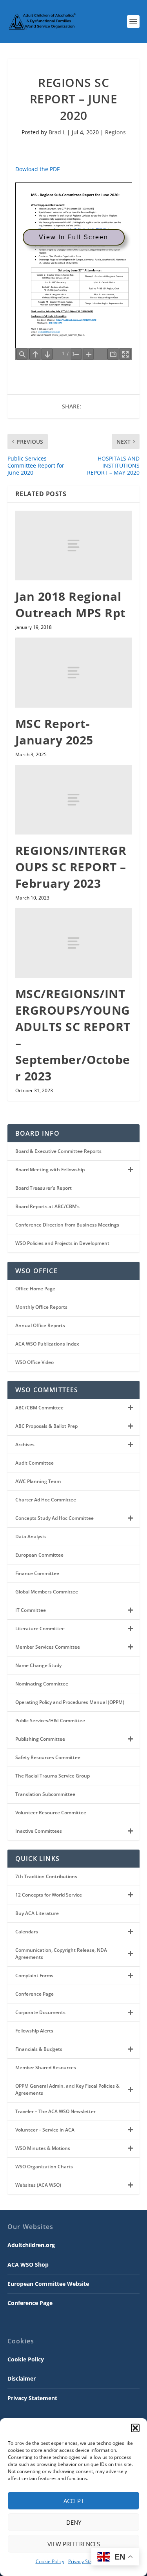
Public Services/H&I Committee (50, 1721)
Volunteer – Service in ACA (45, 2130)
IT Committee (31, 1610)
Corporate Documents (40, 2012)
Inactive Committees (39, 1831)
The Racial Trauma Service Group (53, 1776)
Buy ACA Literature (37, 1913)
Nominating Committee (42, 1684)
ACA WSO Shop (28, 2264)
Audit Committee (34, 1463)
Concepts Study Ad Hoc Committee (54, 1518)
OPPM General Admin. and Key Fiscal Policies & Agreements (67, 2089)
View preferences (74, 2544)
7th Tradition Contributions (46, 1876)
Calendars (27, 1932)
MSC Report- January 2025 (54, 732)
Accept (74, 2501)
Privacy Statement (88, 2561)
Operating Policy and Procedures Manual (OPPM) (70, 1702)
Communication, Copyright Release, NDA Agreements (61, 1954)
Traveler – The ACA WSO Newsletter (55, 2111)
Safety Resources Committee (48, 1757)
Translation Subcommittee (45, 1794)
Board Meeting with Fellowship (50, 1170)
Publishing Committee (40, 1739)
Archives (25, 1444)
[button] (135, 2428)
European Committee (39, 1555)
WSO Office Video (34, 1362)
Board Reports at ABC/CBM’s (47, 1206)
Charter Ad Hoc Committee (46, 1500)
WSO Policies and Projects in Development (62, 1243)
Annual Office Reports (40, 1325)
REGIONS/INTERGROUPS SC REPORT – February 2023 (71, 867)
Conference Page (34, 1994)
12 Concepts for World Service (49, 1895)
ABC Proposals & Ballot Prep (46, 1426)
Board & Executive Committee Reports (58, 1151)
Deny (74, 2522)
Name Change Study (38, 1665)
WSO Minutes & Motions (43, 2148)
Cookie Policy (50, 2561)
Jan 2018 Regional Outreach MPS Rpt (71, 604)
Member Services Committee (48, 1647)
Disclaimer (22, 2378)
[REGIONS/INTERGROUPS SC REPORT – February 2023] (74, 800)
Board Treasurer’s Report (44, 1188)
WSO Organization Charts (44, 2167)
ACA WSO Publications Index (47, 1344)
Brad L (57, 132)
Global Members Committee (47, 1592)
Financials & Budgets (39, 2049)
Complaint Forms (34, 1975)
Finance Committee (37, 1573)
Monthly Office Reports (41, 1307)
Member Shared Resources (46, 2067)
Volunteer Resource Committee (51, 1813)
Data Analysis (31, 1536)
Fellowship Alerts (34, 2031)
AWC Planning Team (38, 1481)
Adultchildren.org (31, 2245)
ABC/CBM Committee (39, 1408)
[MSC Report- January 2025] (74, 672)
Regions (115, 132)
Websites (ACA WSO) (38, 2185)
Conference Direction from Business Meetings (67, 1225)
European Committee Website (48, 2284)
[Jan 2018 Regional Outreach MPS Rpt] (74, 546)
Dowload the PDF (37, 169)
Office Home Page (35, 1289)
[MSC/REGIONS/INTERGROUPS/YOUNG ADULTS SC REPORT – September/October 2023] (74, 943)
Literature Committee (40, 1629)
